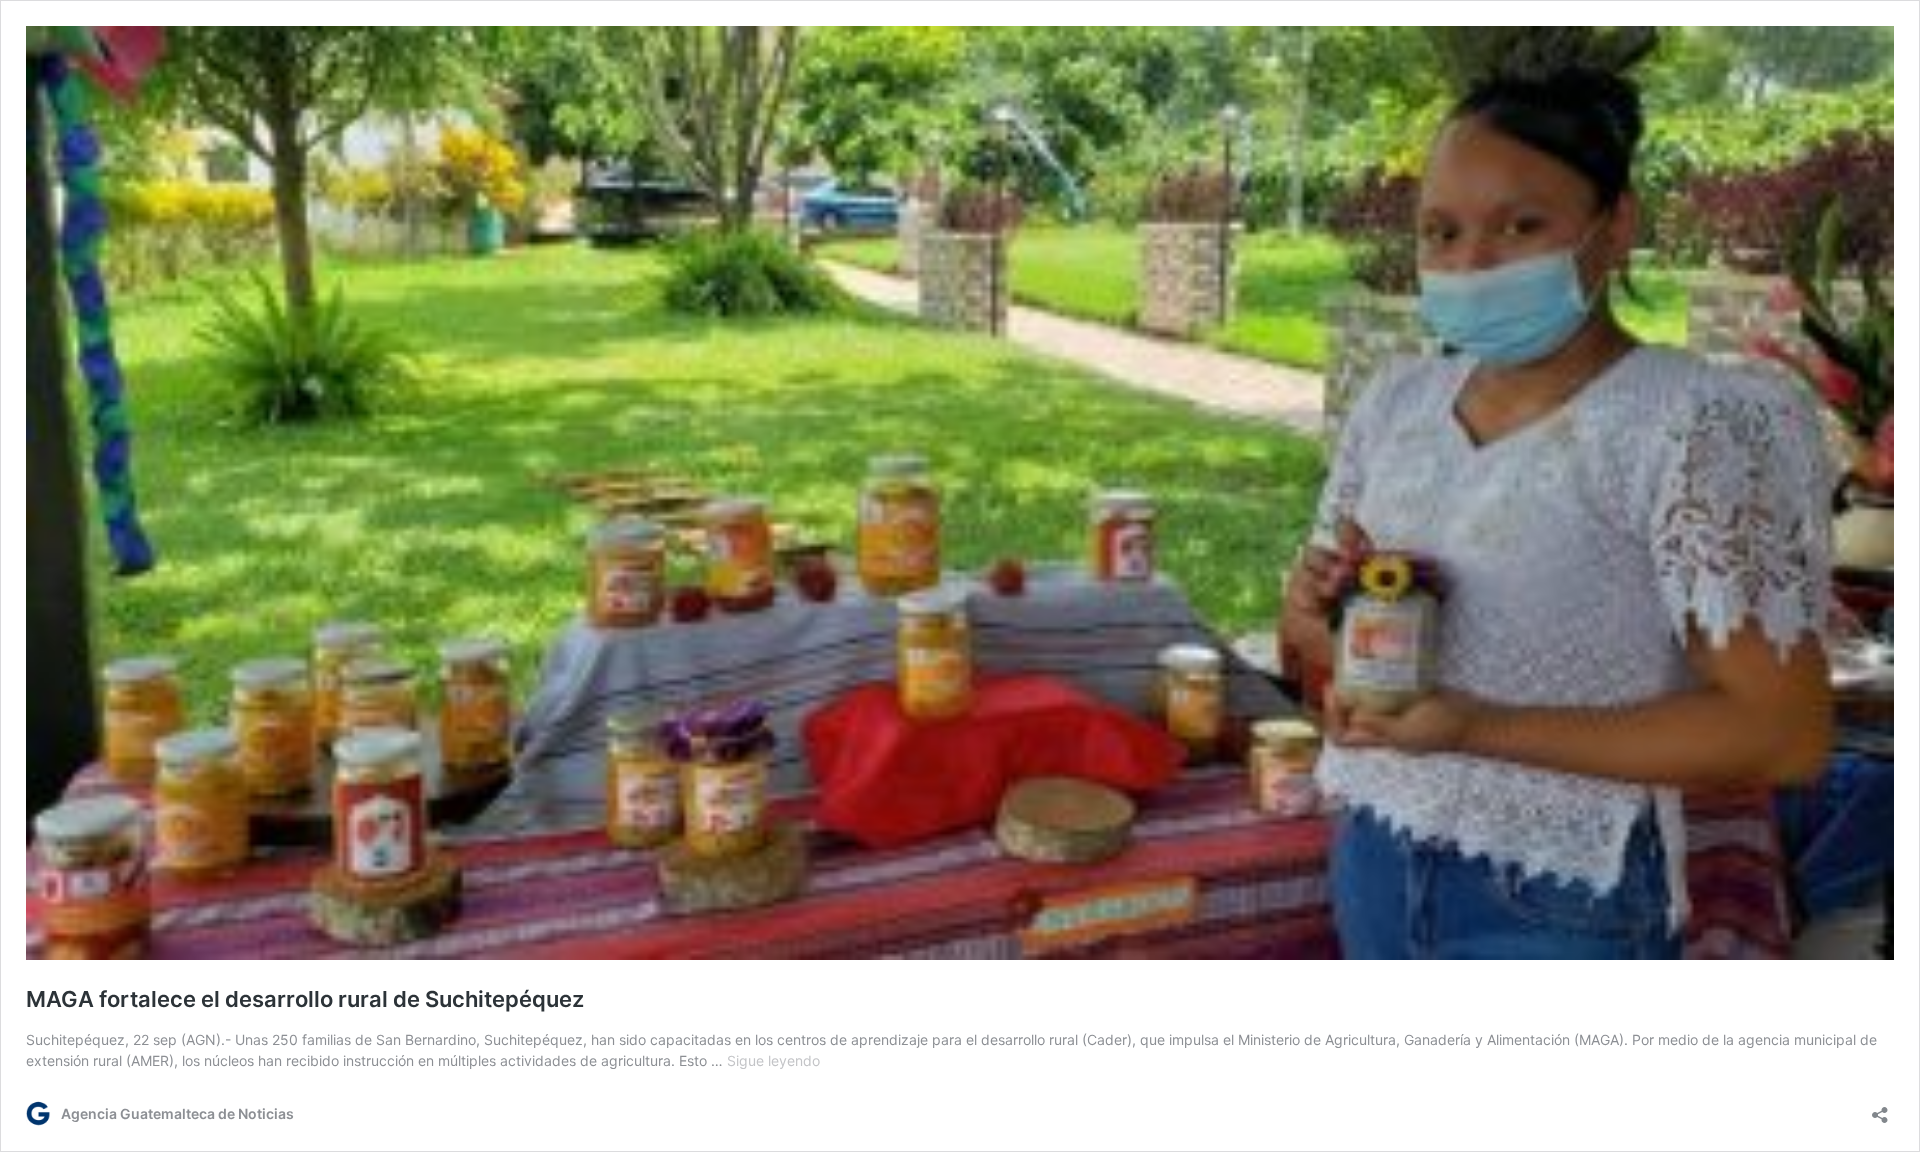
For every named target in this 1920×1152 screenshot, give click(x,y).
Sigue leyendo (773, 1060)
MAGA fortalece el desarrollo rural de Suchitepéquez (305, 999)
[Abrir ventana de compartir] (1880, 1108)
